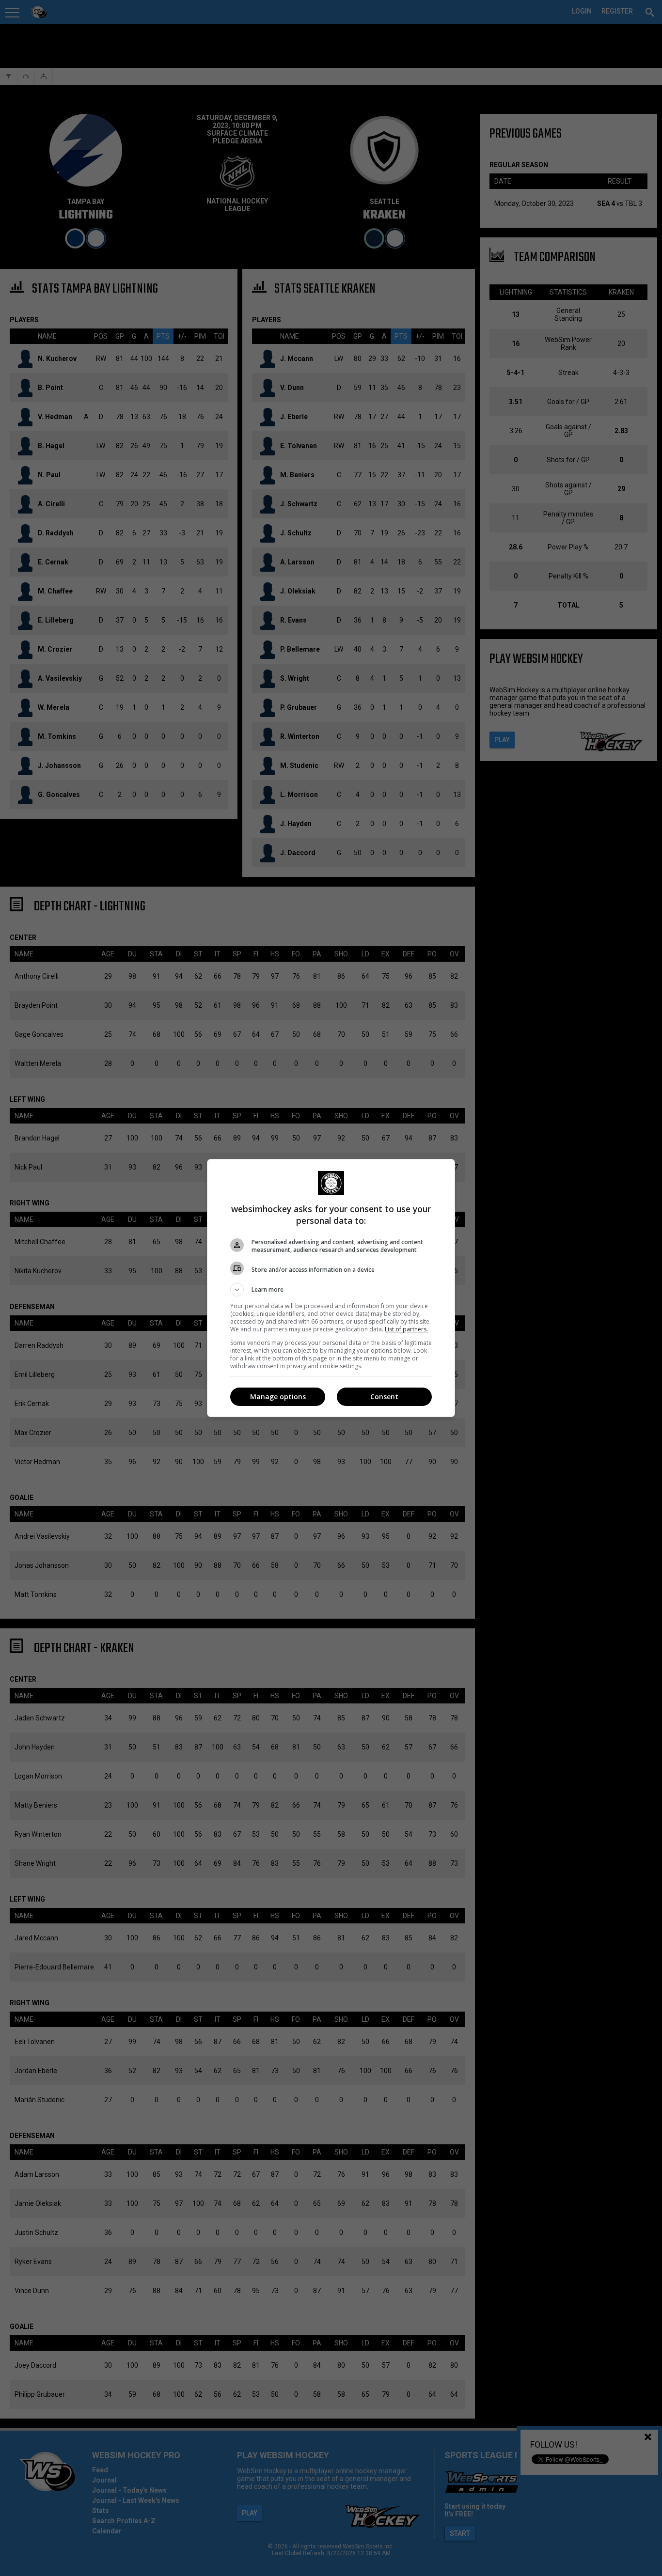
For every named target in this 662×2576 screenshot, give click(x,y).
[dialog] (331, 1288)
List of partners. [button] (406, 1329)
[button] (331, 1290)
